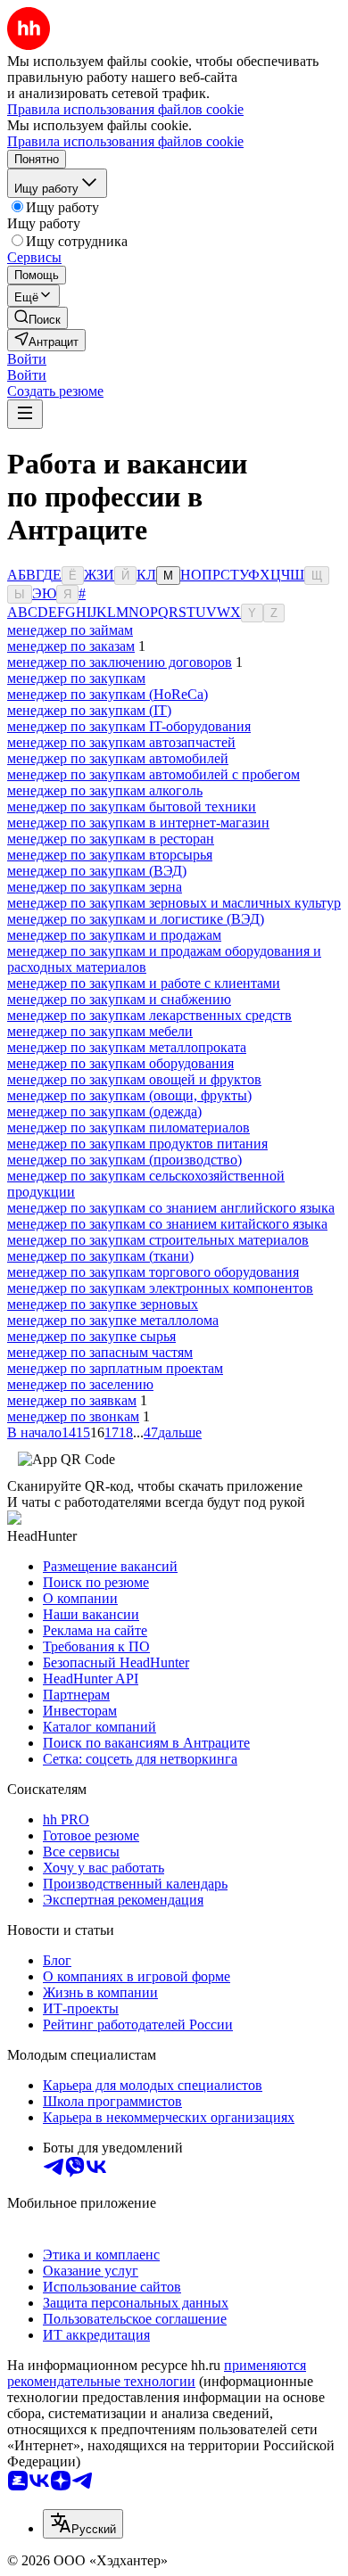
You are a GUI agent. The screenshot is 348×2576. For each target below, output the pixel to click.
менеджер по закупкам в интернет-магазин (138, 823)
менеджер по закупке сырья (91, 1336)
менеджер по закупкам (76, 678)
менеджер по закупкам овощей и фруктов (134, 1079)
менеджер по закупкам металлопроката (127, 1047)
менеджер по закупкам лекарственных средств (149, 1015)
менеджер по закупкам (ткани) (100, 1256)
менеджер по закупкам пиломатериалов (128, 1128)
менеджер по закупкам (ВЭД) (97, 871)
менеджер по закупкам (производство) (124, 1160)
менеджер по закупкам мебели (100, 1031)
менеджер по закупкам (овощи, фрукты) (129, 1095)
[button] (27, 359)
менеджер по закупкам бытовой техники (132, 807)
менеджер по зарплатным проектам (115, 1368)
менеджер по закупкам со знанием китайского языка (167, 1224)
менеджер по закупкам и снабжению (119, 999)
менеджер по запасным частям (100, 1352)
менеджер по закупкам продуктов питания (137, 1144)
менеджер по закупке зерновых (103, 1304)
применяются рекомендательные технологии (157, 2373)
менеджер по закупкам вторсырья (110, 855)
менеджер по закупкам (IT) (89, 710)
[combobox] (83, 2524)
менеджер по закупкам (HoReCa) (108, 694)
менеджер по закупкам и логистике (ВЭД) (136, 919)
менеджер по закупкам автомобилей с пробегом (153, 774)
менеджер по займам (70, 630)
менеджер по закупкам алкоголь (105, 790)
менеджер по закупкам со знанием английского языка (171, 1208)
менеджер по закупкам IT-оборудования (129, 726)
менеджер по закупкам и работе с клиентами (144, 983)
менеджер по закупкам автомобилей (118, 758)
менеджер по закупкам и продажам (114, 935)
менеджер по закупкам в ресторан (111, 839)
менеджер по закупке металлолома (113, 1320)
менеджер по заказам (71, 646)
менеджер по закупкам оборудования (120, 1063)
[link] (37, 318)
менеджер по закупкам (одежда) (104, 1111)
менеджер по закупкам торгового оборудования (153, 1272)
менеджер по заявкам (72, 1400)
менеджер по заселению (80, 1384)
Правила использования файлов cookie (125, 141)
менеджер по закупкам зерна (95, 887)
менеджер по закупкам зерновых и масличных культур (174, 903)
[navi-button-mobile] (25, 414)
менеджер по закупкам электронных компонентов (160, 1288)
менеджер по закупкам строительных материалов (158, 1240)
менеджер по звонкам (73, 1416)
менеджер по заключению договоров (120, 662)
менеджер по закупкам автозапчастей (121, 742)
